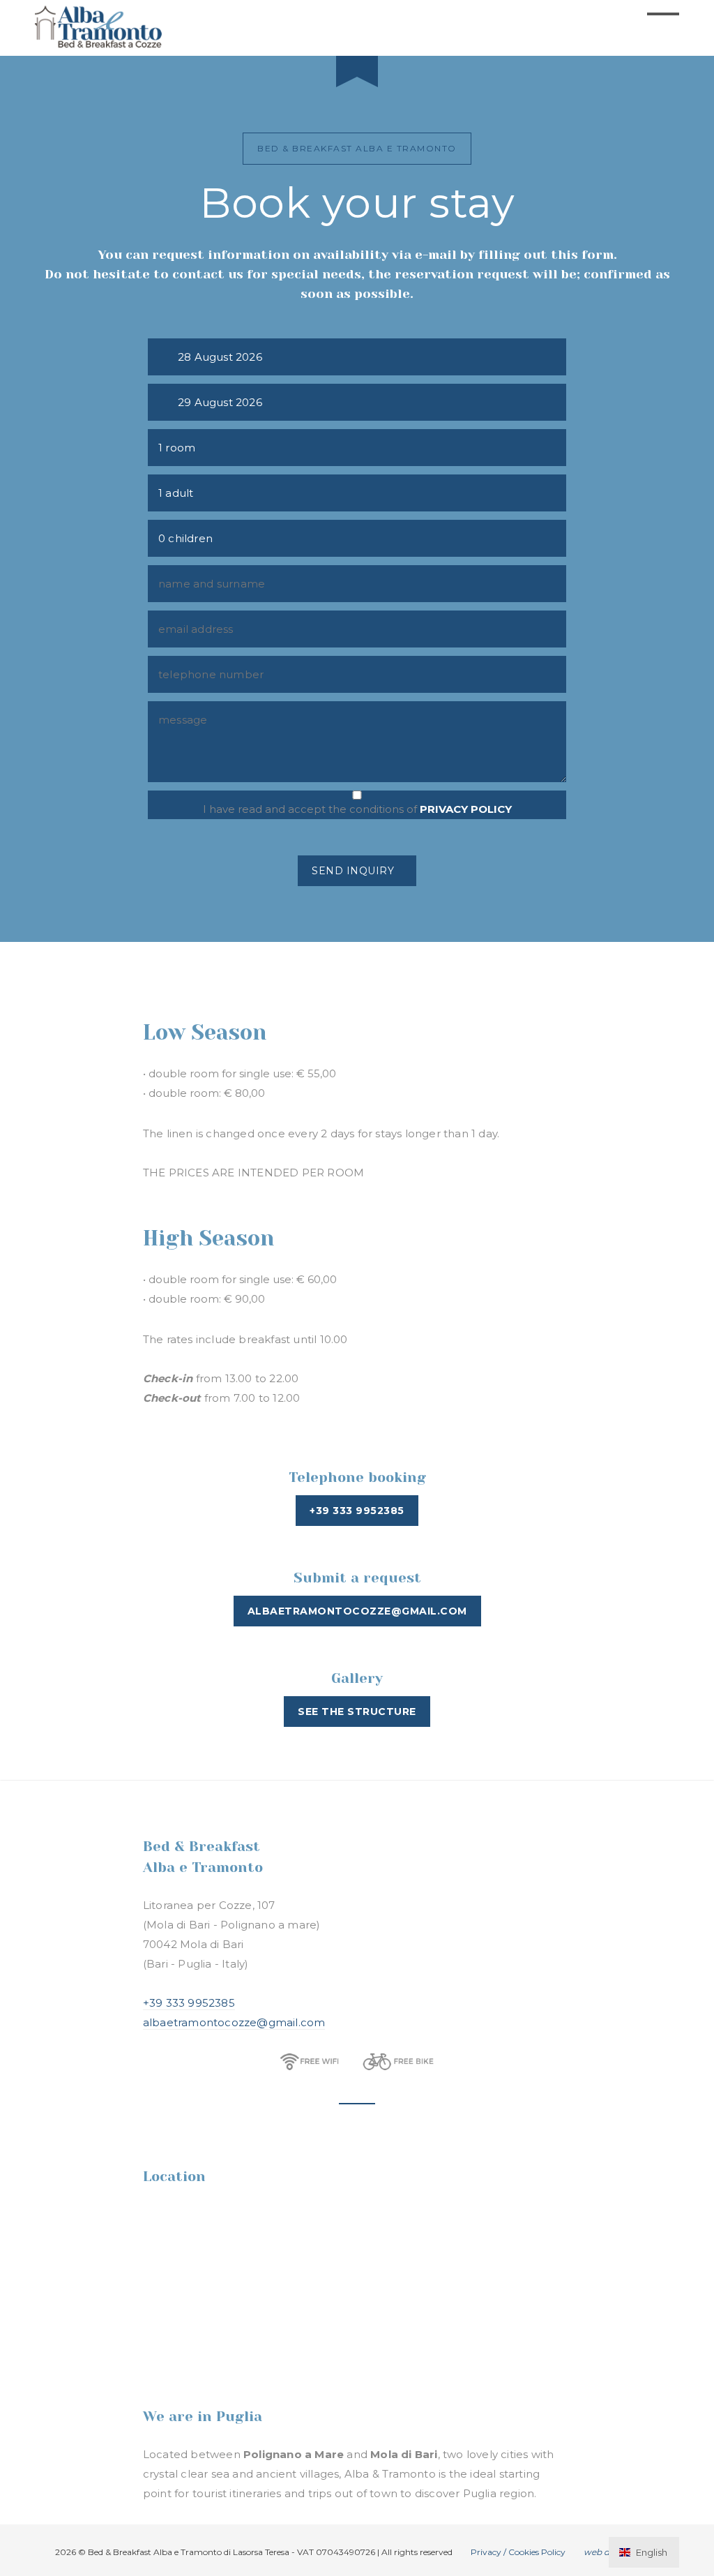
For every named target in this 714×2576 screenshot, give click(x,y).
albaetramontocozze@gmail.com (234, 2022)
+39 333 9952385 (189, 2003)
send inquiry (353, 871)
